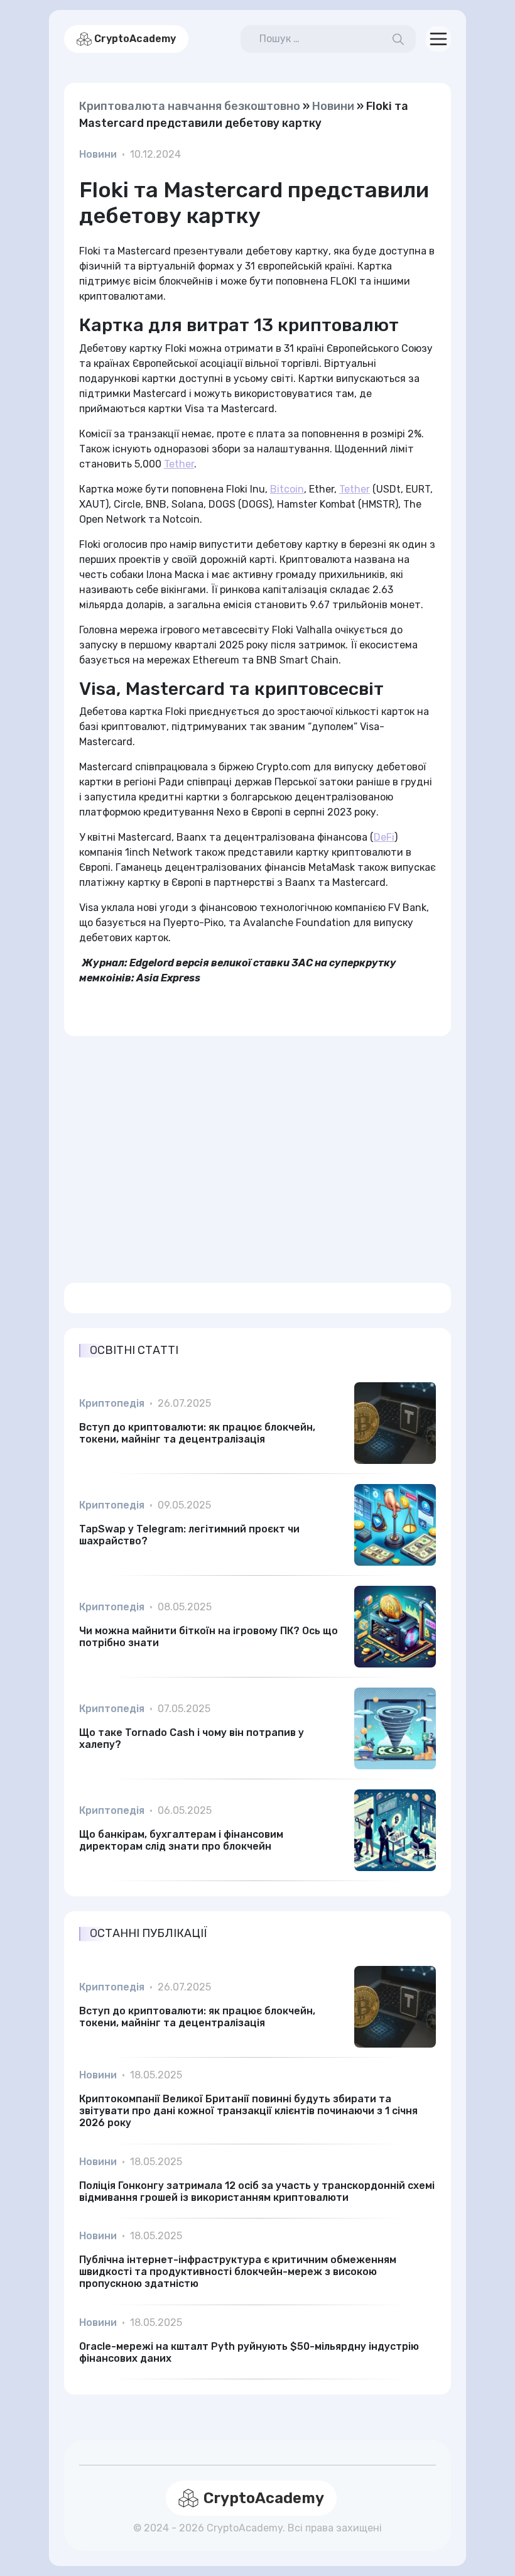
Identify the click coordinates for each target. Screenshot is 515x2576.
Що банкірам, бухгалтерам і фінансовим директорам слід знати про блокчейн (181, 1840)
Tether (179, 464)
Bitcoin (287, 489)
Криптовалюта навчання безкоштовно (190, 106)
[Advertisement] (257, 1152)
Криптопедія (112, 1403)
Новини (333, 106)
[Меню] (438, 39)
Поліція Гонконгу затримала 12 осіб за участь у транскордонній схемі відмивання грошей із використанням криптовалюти (257, 2191)
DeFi (384, 837)
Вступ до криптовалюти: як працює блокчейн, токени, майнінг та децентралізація (197, 1433)
